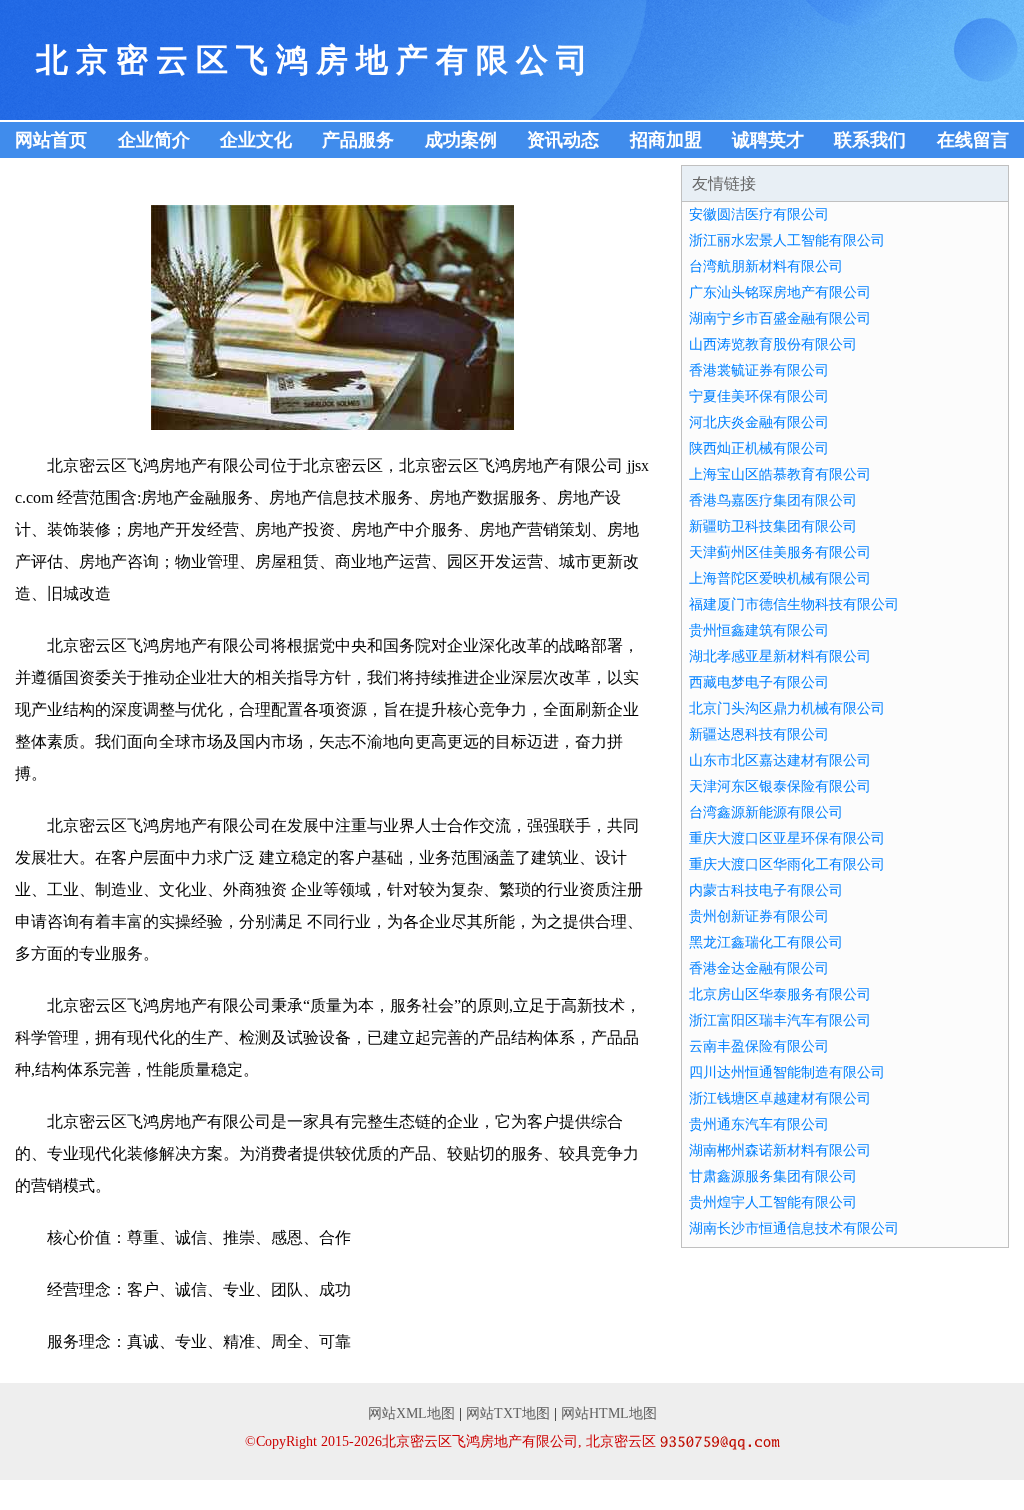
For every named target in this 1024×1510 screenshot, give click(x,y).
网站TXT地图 (508, 1413)
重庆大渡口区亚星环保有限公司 (787, 838)
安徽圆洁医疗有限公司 (759, 214)
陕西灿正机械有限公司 (759, 448)
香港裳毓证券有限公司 (759, 370)
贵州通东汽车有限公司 (759, 1124)
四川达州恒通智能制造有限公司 (787, 1072)
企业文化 (256, 140)
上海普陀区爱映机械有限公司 (780, 578)
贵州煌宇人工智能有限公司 (773, 1202)
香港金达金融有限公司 (759, 968)
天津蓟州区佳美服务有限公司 (780, 552)
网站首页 (51, 140)
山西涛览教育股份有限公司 (773, 344)
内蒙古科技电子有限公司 (766, 890)
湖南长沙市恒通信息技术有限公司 (794, 1228)
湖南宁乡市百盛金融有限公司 (780, 318)
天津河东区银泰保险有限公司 (780, 786)
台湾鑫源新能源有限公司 (766, 812)
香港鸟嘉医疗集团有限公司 (773, 500)
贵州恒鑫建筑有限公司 (759, 630)
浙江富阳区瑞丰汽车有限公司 (780, 1020)
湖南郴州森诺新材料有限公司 (780, 1150)
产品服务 (358, 140)
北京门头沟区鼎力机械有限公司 (787, 708)
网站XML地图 (411, 1413)
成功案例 (461, 140)
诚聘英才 (768, 140)
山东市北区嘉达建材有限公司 (780, 760)
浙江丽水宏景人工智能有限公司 (787, 240)
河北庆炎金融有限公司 (759, 422)
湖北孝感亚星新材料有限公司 (780, 656)
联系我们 (870, 140)
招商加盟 (666, 140)
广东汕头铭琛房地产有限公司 (780, 292)
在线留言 (973, 140)
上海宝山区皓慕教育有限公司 (780, 474)
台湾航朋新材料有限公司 (766, 266)
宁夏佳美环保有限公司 (759, 396)
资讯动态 (563, 140)
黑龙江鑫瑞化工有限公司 (766, 942)
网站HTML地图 (609, 1413)
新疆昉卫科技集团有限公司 (773, 526)
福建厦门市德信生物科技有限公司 (794, 604)
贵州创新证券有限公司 (759, 916)
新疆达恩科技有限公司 (759, 734)
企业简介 (154, 140)
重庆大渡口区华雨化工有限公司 (787, 864)
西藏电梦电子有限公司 (759, 682)
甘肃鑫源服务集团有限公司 (773, 1176)
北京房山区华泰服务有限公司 (780, 994)
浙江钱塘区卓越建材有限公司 (780, 1098)
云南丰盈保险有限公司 (759, 1046)
